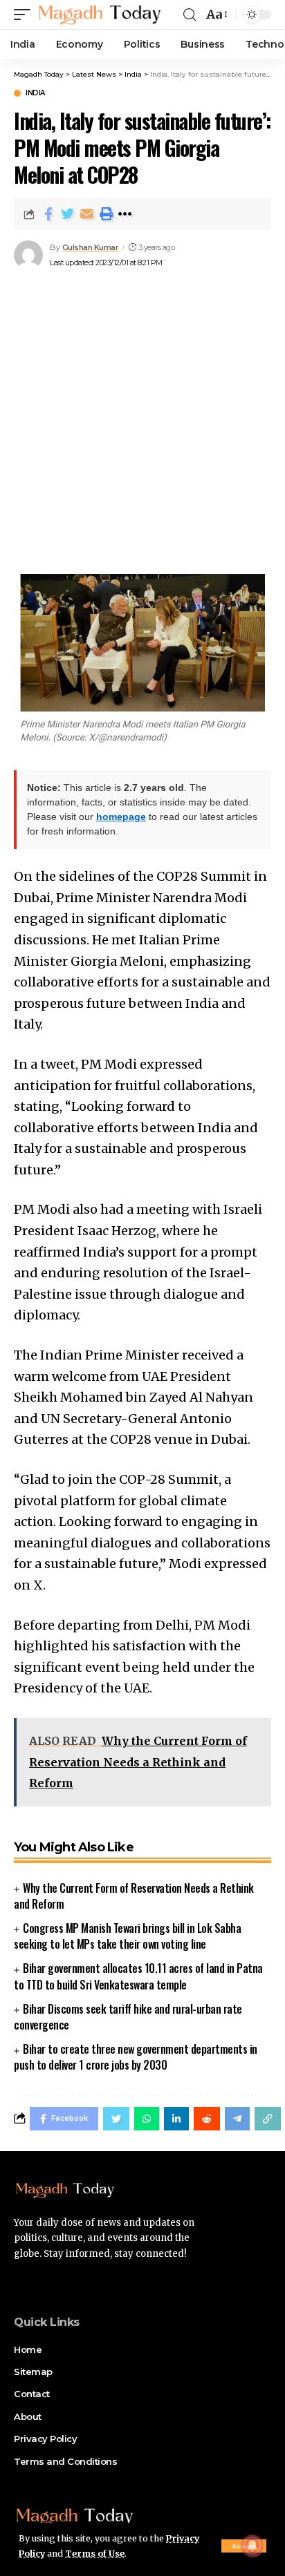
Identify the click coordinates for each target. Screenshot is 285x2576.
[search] (190, 15)
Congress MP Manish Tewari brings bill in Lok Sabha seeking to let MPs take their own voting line (127, 1936)
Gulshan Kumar (91, 247)
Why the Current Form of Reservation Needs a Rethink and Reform (134, 1896)
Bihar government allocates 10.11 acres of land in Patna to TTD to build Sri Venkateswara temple (138, 1976)
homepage (121, 817)
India (35, 93)
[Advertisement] (142, 422)
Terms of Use (95, 2554)
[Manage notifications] (252, 2546)
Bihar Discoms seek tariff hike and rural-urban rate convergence (128, 2017)
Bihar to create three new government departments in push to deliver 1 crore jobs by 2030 (136, 2057)
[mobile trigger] (26, 15)
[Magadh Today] (100, 15)
